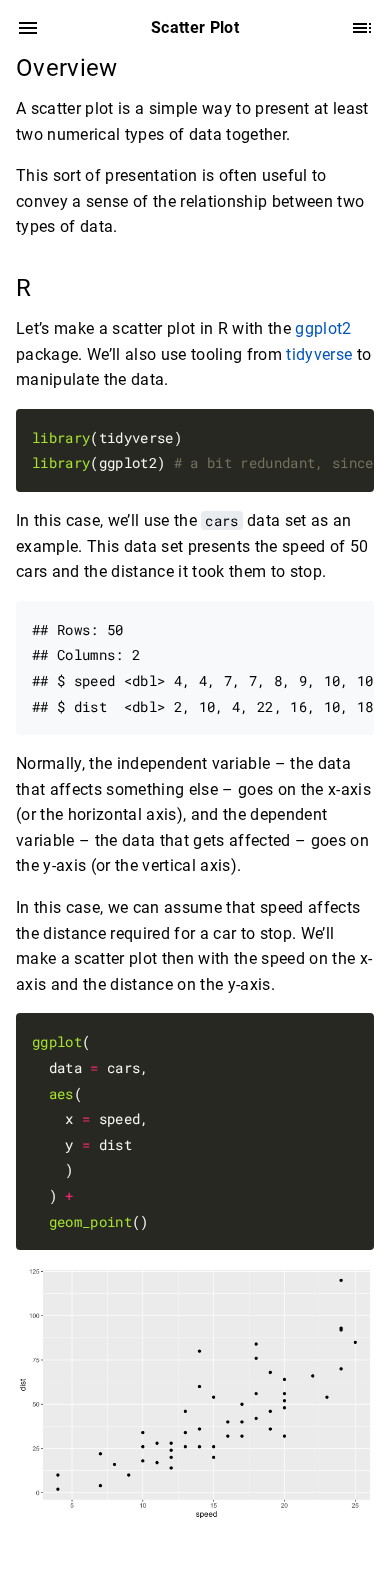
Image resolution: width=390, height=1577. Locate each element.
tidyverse (319, 354)
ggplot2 (323, 328)
